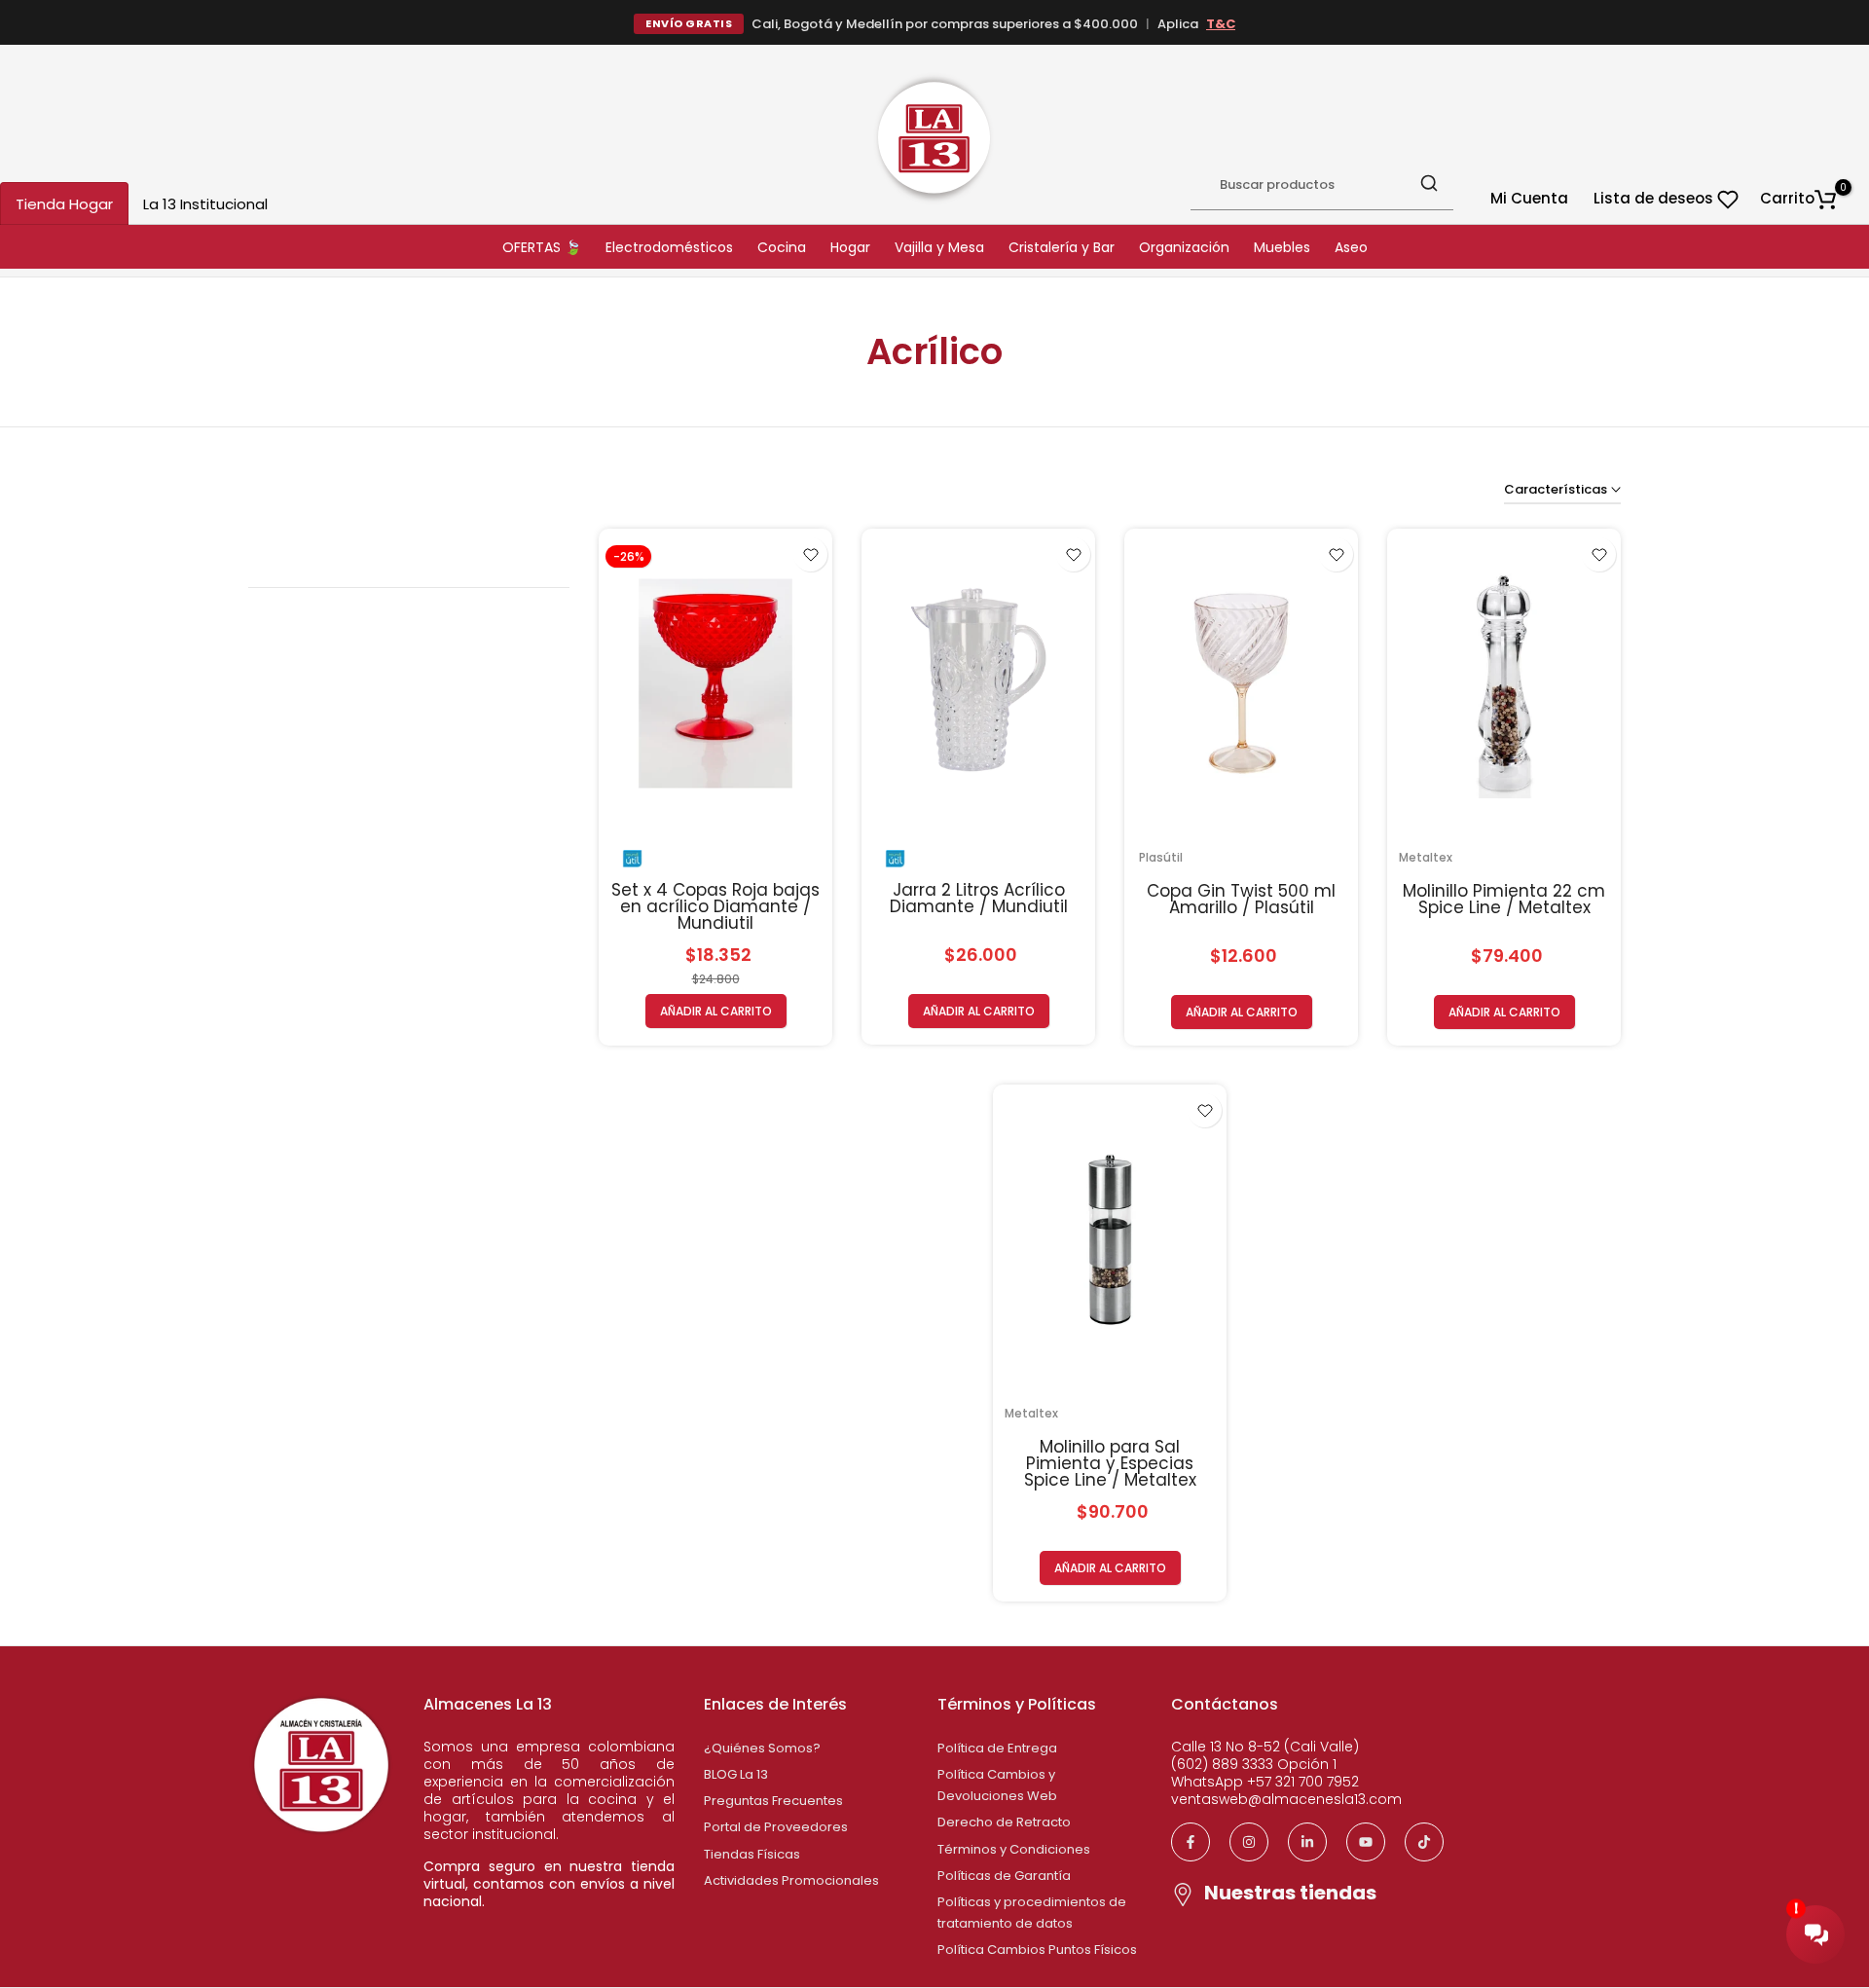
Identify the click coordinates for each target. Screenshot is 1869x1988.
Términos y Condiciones (1014, 1849)
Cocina (782, 247)
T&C (1221, 24)
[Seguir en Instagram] (1249, 1842)
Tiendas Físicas (752, 1854)
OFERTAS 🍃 (542, 247)
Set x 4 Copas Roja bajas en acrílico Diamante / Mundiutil (715, 906)
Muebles (1282, 247)
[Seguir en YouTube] (1366, 1842)
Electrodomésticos (669, 247)
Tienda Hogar (64, 204)
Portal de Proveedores (776, 1827)
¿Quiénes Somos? (762, 1748)
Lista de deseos (1655, 198)
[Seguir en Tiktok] (1424, 1842)
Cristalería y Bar (1062, 247)
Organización (1184, 247)
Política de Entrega (997, 1748)
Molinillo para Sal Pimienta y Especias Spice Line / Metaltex (1110, 1463)
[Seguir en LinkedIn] (1307, 1842)
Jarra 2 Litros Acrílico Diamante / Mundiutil (979, 898)
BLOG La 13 (736, 1774)
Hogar (850, 247)
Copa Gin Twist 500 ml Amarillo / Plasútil (1241, 899)
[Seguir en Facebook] (1191, 1842)
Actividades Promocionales (791, 1880)
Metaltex (1426, 857)
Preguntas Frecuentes (773, 1801)
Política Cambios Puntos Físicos (1037, 1950)
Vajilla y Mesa (939, 247)
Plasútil (1161, 857)
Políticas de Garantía (1004, 1876)
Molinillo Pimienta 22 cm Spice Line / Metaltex (1504, 899)
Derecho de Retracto (1004, 1822)
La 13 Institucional (205, 204)
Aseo (1351, 247)
